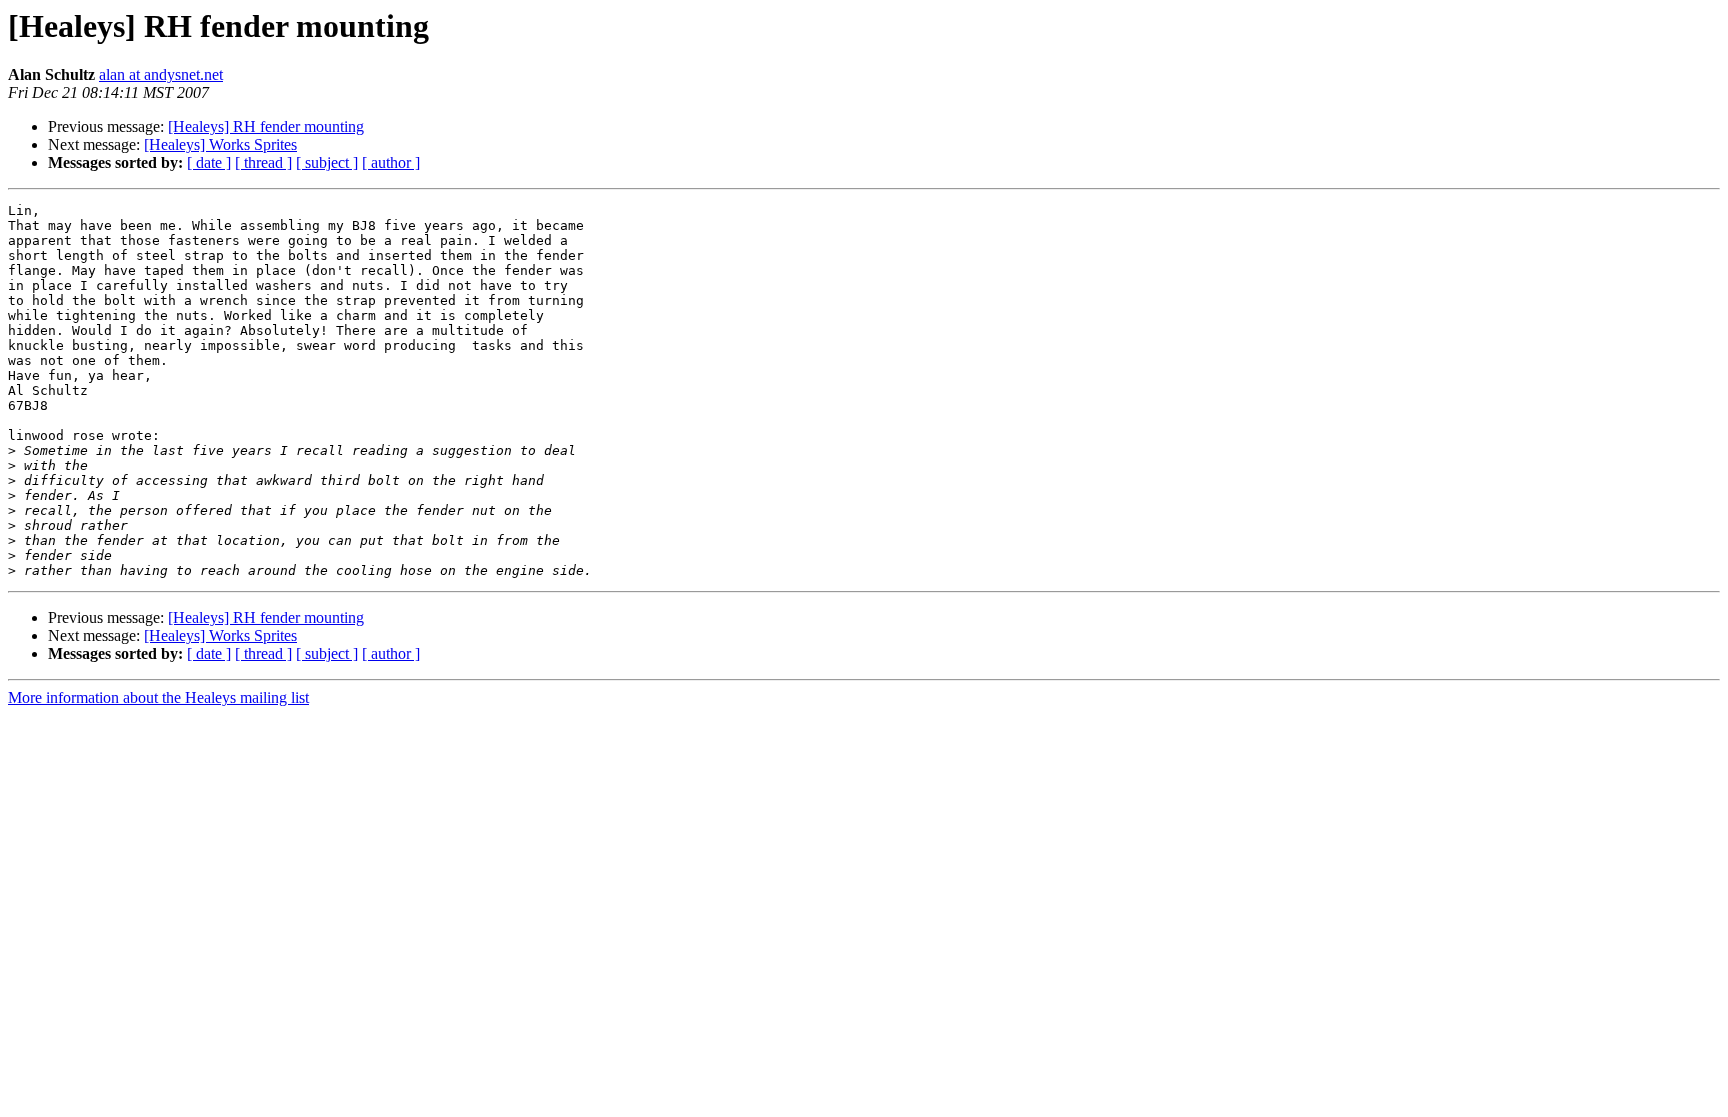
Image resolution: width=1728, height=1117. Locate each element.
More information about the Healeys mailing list (158, 697)
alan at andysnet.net (161, 74)
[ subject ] (327, 162)
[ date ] (209, 162)
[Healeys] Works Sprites (220, 144)
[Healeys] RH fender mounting (266, 126)
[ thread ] (263, 162)
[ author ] (391, 162)
